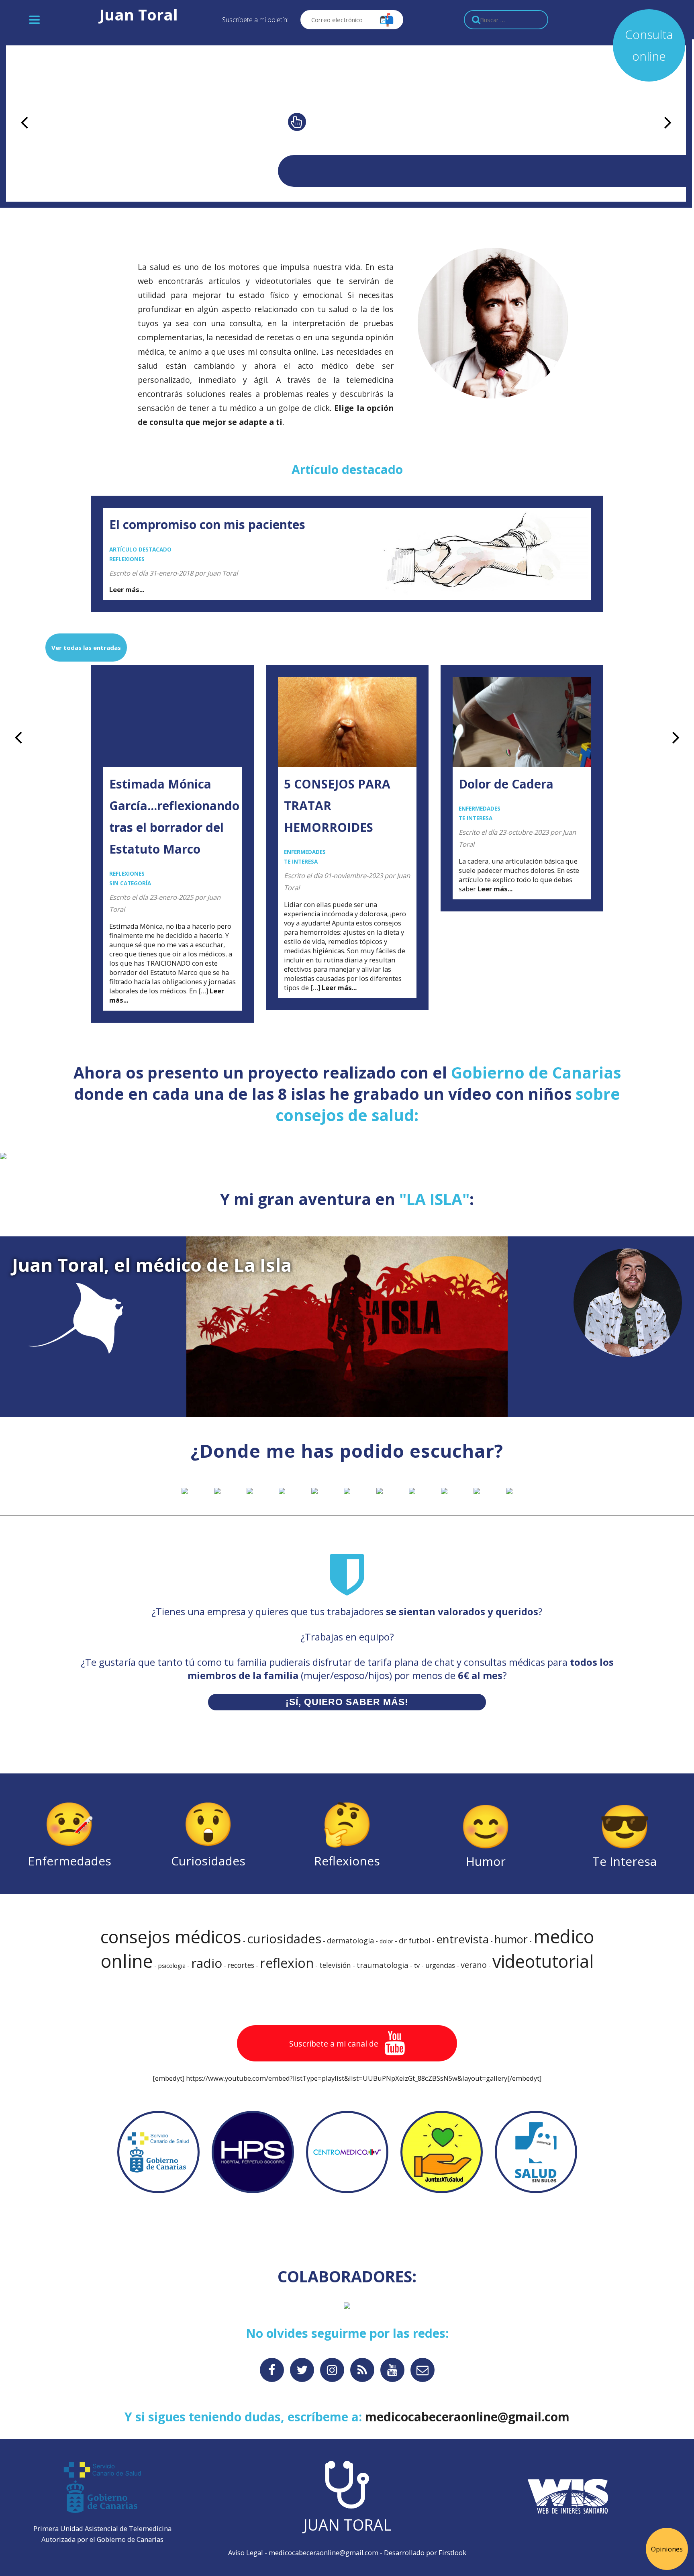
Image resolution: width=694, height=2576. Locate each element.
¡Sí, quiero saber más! (347, 1702)
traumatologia (383, 1965)
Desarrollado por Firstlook (425, 2553)
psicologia (172, 1965)
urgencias (440, 1965)
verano (474, 1965)
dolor (386, 1941)
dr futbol (415, 1941)
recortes (241, 1965)
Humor (486, 1833)
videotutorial (543, 1961)
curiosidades (284, 1939)
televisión (335, 1965)
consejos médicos (171, 1937)
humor (511, 1939)
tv (417, 1965)
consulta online (288, 352)
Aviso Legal (246, 2553)
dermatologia (350, 1940)
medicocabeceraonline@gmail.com (324, 2553)
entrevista (462, 1939)
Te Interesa (625, 1833)
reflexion (287, 1963)
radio (207, 1963)
